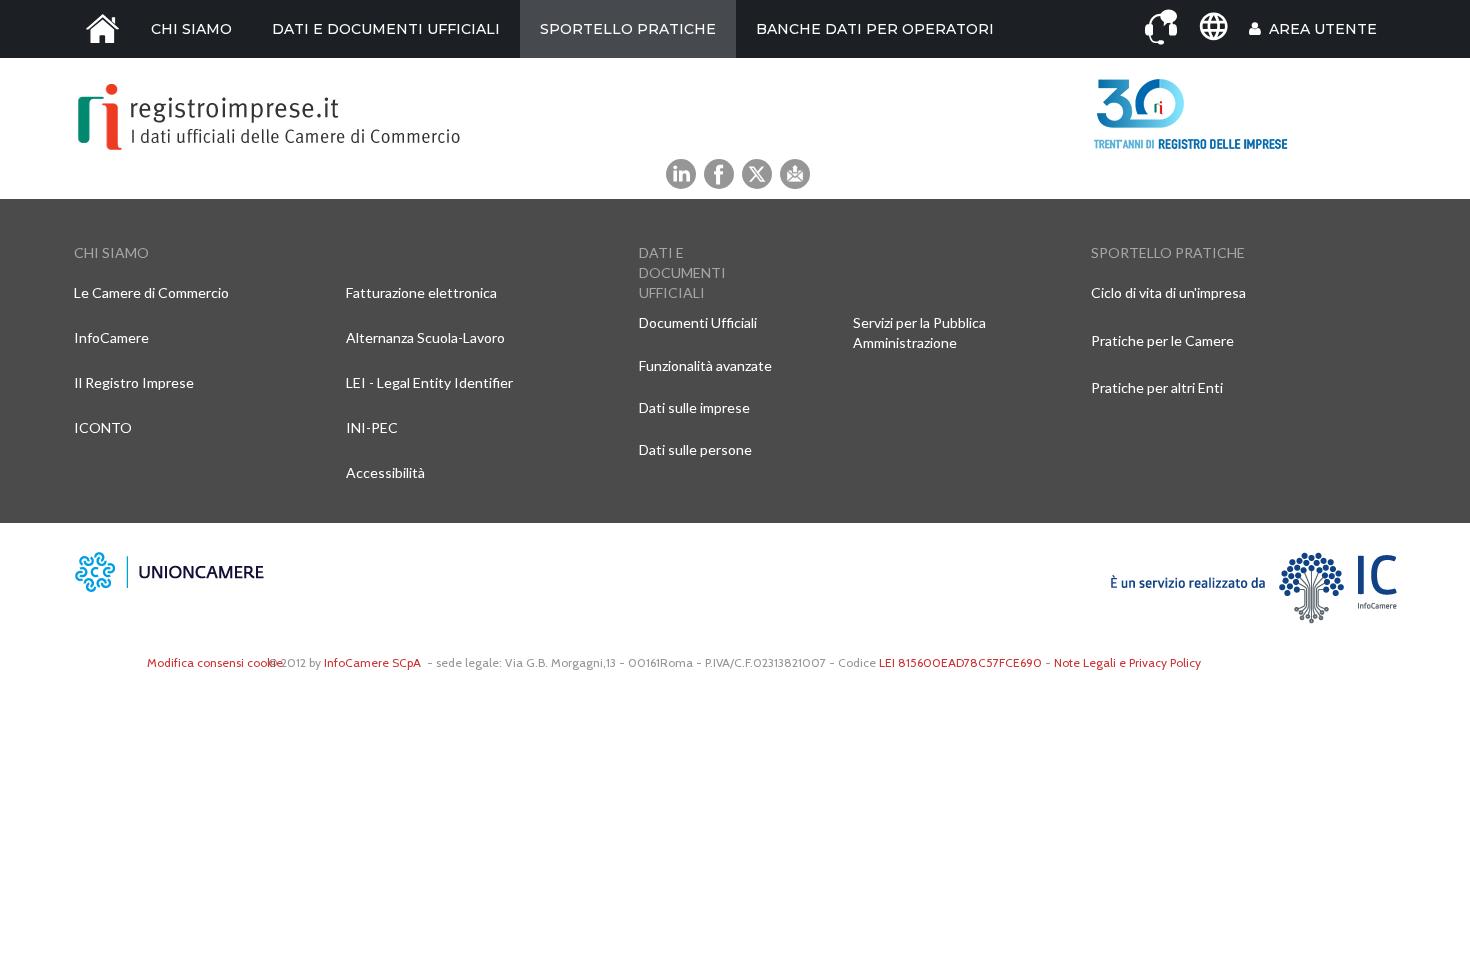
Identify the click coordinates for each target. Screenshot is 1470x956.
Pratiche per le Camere (1162, 340)
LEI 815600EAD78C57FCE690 (960, 662)
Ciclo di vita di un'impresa (1168, 292)
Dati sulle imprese (694, 407)
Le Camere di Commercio (151, 292)
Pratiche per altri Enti (1157, 387)
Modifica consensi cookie (215, 662)
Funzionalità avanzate (705, 365)
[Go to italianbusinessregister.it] (1213, 27)
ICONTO (103, 427)
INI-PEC (372, 427)
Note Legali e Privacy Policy (1127, 662)
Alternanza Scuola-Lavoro (425, 337)
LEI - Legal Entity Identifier (429, 382)
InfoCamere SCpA (372, 662)
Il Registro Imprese (134, 382)
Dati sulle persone (695, 449)
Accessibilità (385, 472)
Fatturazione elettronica (421, 292)
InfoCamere (111, 337)
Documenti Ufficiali (698, 322)
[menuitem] (102, 28)
